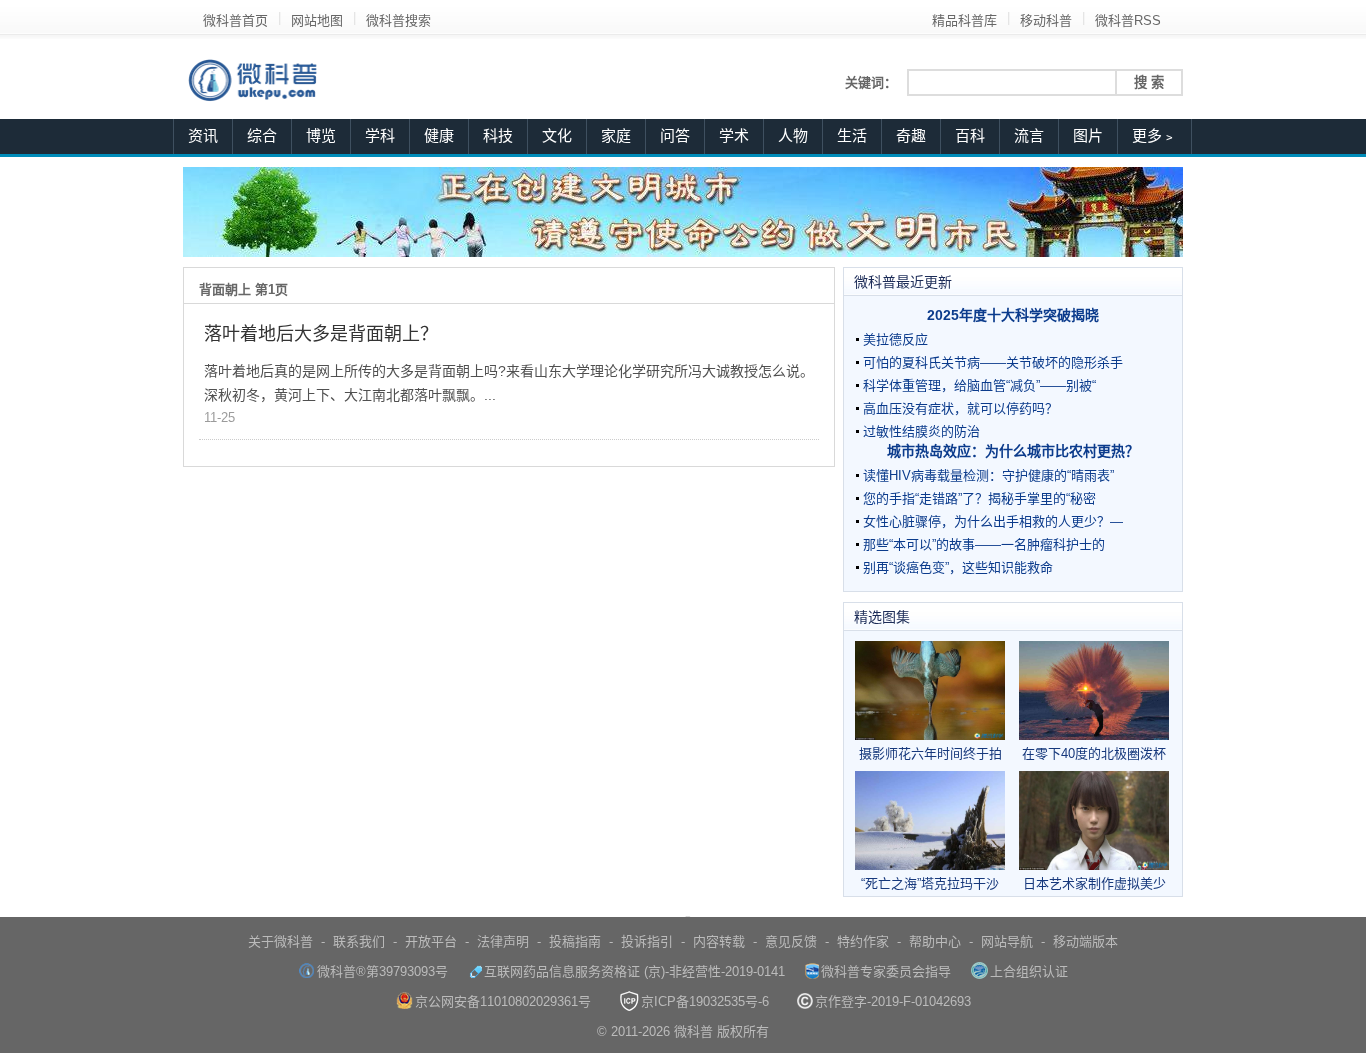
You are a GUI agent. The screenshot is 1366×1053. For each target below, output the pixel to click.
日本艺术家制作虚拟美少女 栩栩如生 (1094, 883)
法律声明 (503, 941)
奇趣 (911, 136)
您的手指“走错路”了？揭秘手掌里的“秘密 (979, 498)
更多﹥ (1154, 136)
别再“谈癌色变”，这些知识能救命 (958, 567)
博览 (321, 136)
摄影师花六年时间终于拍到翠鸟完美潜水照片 (930, 753)
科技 (498, 136)
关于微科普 (280, 941)
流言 (1029, 136)
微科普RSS (1128, 20)
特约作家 (863, 941)
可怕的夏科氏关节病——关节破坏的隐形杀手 (993, 362)
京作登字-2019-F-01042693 (893, 1001)
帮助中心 (935, 941)
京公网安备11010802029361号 (503, 1001)
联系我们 (359, 941)
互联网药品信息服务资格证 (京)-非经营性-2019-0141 (634, 971)
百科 (970, 136)
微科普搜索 (398, 20)
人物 (793, 136)
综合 (262, 136)
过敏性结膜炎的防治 (921, 431)
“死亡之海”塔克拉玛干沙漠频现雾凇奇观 (930, 883)
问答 (675, 136)
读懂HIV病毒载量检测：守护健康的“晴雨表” (988, 475)
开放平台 (431, 941)
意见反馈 (791, 941)
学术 (734, 136)
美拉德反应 (895, 339)
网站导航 (1007, 941)
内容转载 (719, 941)
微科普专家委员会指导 (886, 971)
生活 (852, 136)
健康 (439, 136)
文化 (557, 136)
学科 (380, 136)
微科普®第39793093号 (382, 971)
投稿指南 (575, 941)
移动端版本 (1085, 941)
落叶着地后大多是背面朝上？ (321, 334)
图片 (1088, 136)
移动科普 (1046, 20)
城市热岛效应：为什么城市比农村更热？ (1013, 451)
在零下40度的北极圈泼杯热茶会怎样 (1094, 753)
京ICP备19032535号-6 (705, 1001)
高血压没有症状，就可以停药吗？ (960, 408)
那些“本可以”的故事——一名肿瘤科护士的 (984, 544)
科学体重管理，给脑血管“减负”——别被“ (979, 385)
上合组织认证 (1029, 971)
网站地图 (317, 20)
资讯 (203, 136)
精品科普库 (964, 20)
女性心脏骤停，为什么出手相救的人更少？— (993, 521)
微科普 (693, 1031)
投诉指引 (647, 941)
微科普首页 (235, 20)
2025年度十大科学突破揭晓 (1013, 315)
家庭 (616, 136)
